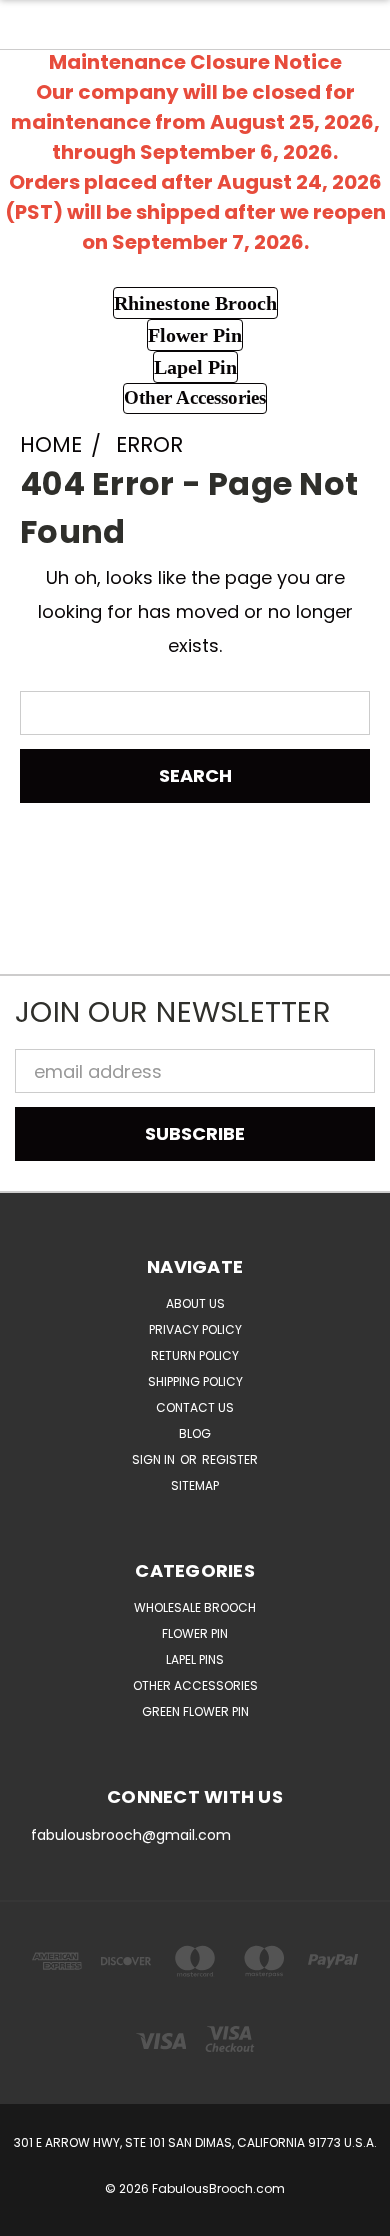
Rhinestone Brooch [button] (195, 303)
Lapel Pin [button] (195, 367)
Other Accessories (195, 1685)
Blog (195, 1433)
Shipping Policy (195, 1381)
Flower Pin (195, 1633)
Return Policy (195, 1355)
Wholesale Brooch (195, 1607)
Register (230, 1459)
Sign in (155, 1459)
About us (195, 1303)
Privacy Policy (195, 1329)
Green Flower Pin (195, 1711)
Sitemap (195, 1485)
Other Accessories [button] (195, 397)
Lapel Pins (195, 1659)
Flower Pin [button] (195, 335)
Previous (33, 2216)
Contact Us (195, 1407)
